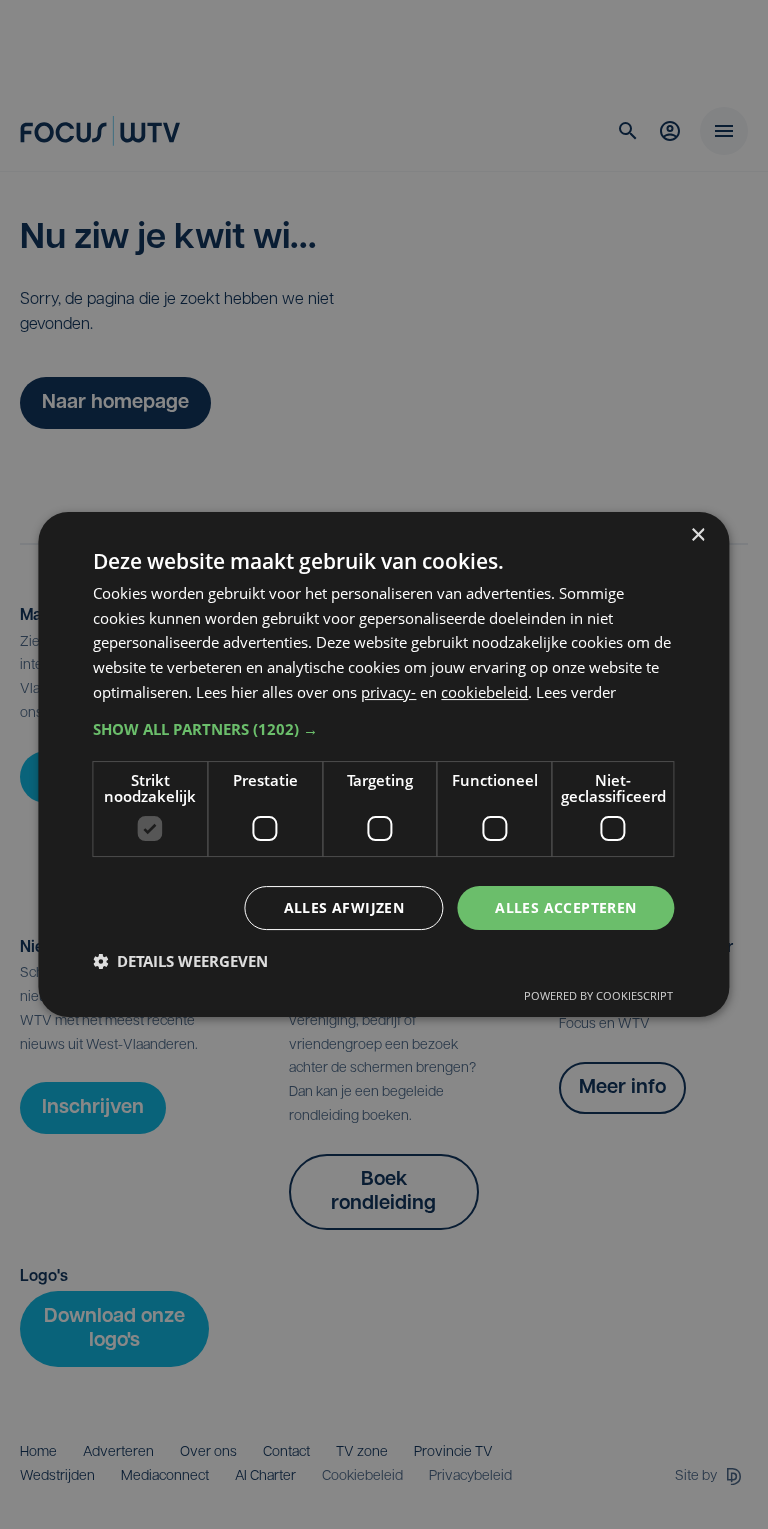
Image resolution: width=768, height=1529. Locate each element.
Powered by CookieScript (598, 995)
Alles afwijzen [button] (344, 907)
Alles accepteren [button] (565, 907)
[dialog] (383, 765)
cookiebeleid (484, 692)
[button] (383, 729)
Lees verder (576, 692)
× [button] (697, 535)
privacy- (388, 692)
